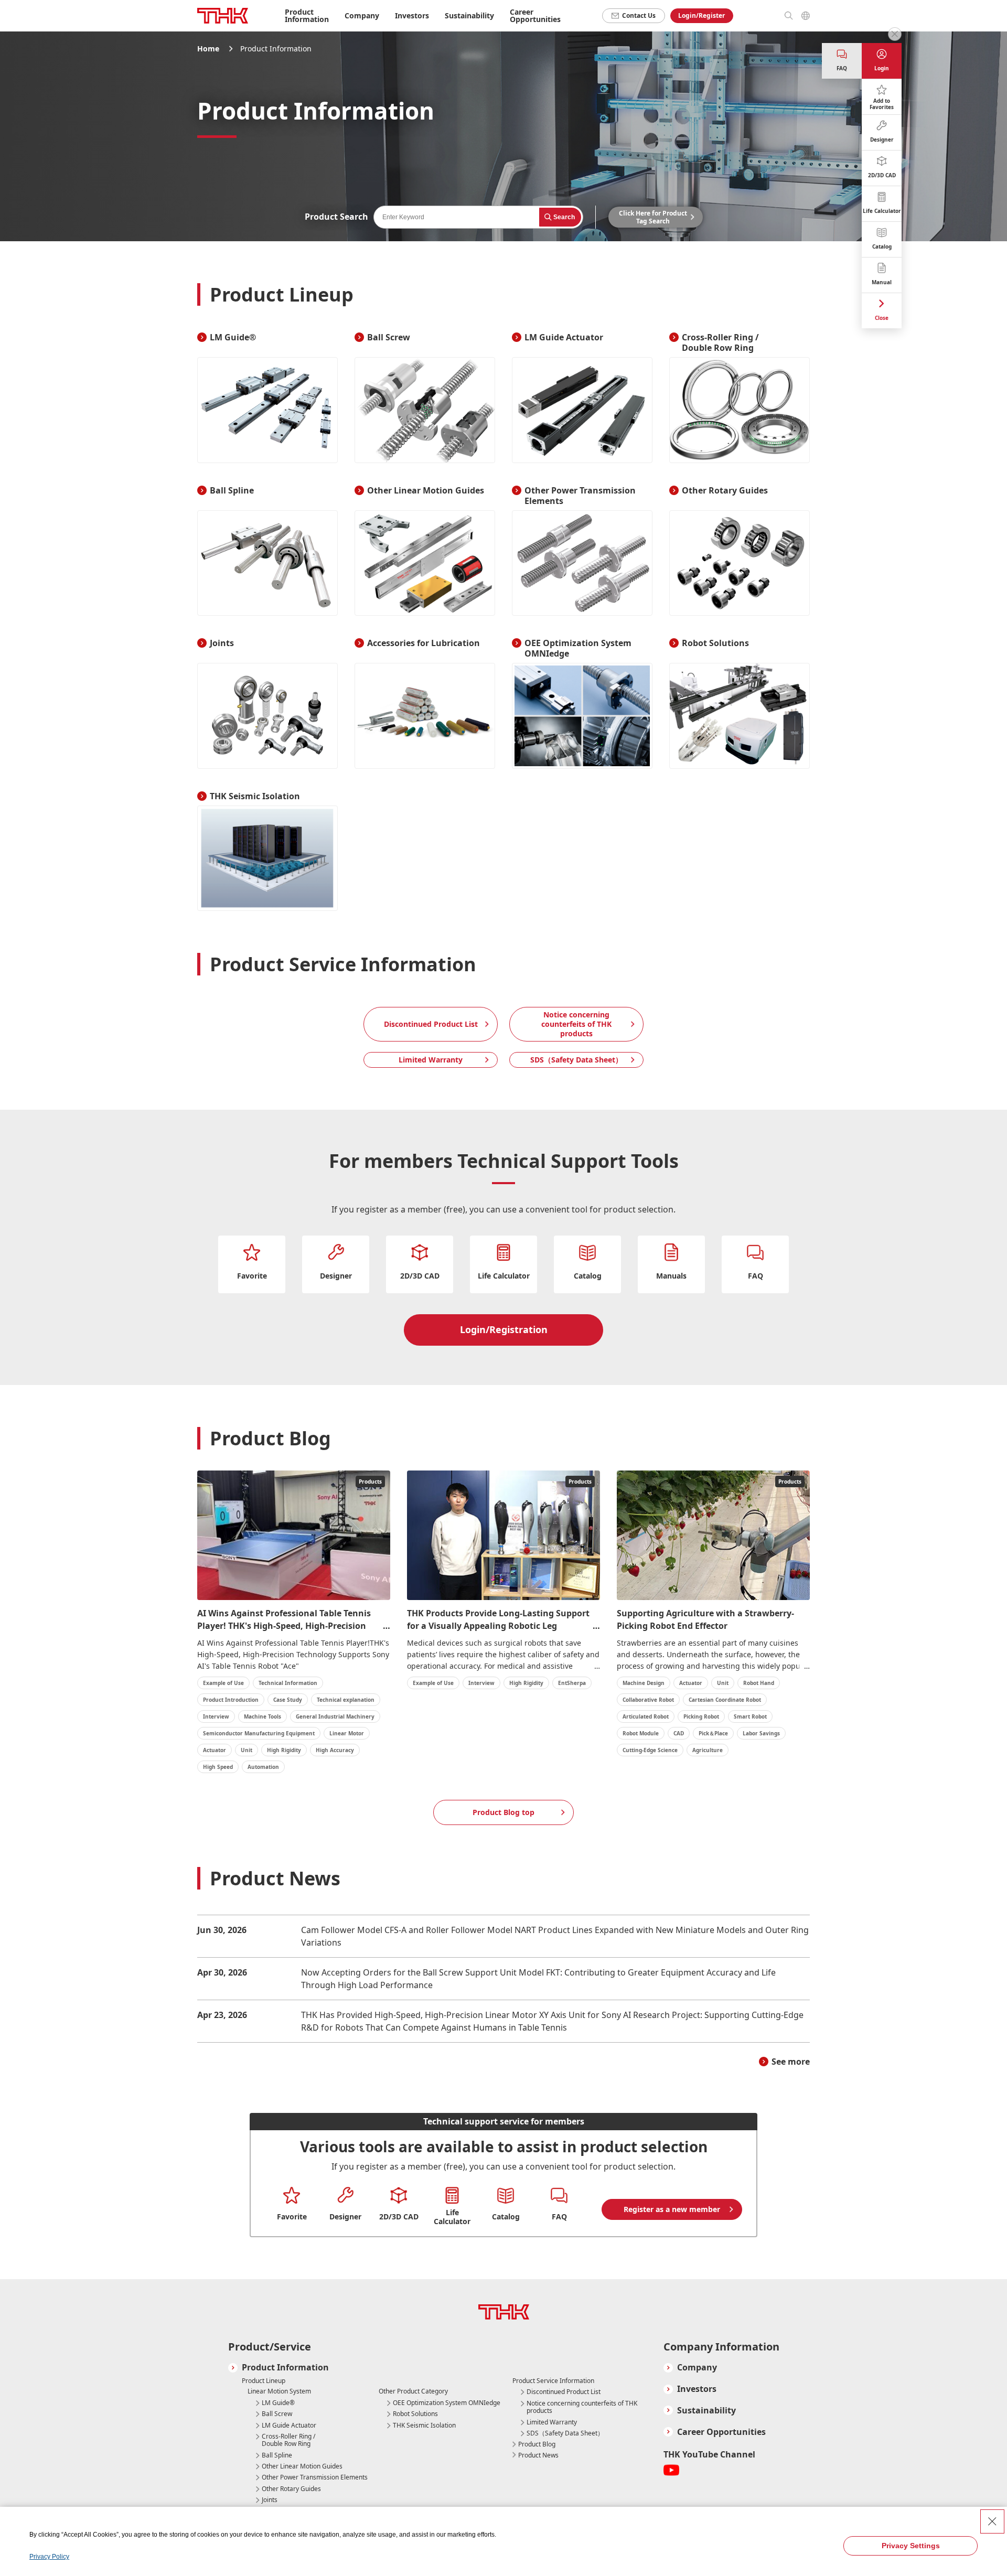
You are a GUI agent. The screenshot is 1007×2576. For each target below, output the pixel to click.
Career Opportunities (535, 15)
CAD (679, 1733)
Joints (270, 2500)
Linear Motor (347, 1733)
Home (208, 49)
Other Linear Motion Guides (302, 2466)
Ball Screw (277, 2414)
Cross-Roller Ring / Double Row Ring (288, 2440)
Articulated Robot (646, 1716)
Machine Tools (263, 1716)
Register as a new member (672, 2209)
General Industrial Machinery (335, 1716)
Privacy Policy (49, 2557)
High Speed (218, 1767)
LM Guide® (278, 2403)
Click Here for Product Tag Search (653, 217)
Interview (216, 1716)
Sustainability (706, 2411)
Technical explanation (346, 1700)
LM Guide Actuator (289, 2425)
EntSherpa (572, 1683)
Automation (263, 1767)
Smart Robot (750, 1716)
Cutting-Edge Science (650, 1750)
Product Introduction (231, 1700)
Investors (697, 2389)
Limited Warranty (431, 1060)
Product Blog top (504, 1812)
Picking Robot (701, 1716)
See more (791, 2062)
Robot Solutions (415, 2414)
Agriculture (708, 1750)
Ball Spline (277, 2455)
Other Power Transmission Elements (315, 2477)
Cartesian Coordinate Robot (725, 1700)
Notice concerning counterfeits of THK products (576, 1024)
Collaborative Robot (648, 1700)
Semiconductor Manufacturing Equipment (259, 1733)
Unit (247, 1750)
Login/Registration (504, 1329)
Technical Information (288, 1683)
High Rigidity (284, 1750)
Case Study (288, 1700)
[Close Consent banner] (992, 2521)
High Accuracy (335, 1750)
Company (697, 2368)
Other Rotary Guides (291, 2489)
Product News (538, 2455)
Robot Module (641, 1733)
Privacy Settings (911, 2546)
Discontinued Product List (431, 1024)
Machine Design (644, 1683)
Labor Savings (761, 1733)
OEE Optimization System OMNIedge (447, 2403)
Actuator (215, 1750)
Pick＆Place (713, 1733)
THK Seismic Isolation (424, 2425)
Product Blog (537, 2444)
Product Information (285, 2368)
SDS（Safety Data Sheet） (576, 1060)
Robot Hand (759, 1683)
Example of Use (223, 1683)
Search (564, 217)
